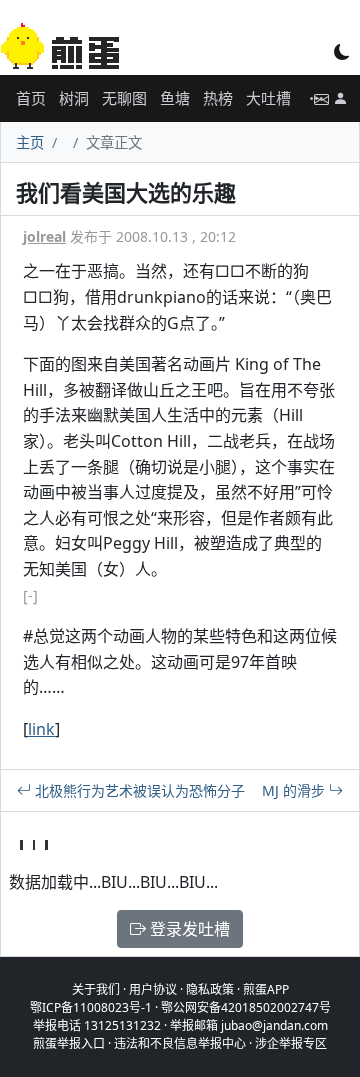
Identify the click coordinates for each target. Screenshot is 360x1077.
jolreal (44, 236)
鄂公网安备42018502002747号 (246, 1007)
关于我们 (96, 989)
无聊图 (124, 98)
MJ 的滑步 (295, 790)
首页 (31, 98)
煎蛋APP (266, 989)
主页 (30, 142)
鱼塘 (175, 98)
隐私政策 (210, 989)
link (41, 729)
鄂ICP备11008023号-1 (91, 1007)
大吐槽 (268, 98)
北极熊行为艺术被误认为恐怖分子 (138, 790)
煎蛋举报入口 (69, 1043)
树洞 (74, 98)
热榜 (218, 98)
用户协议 (153, 989)
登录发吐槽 (188, 929)
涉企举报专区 (291, 1043)
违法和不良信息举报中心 (180, 1043)
